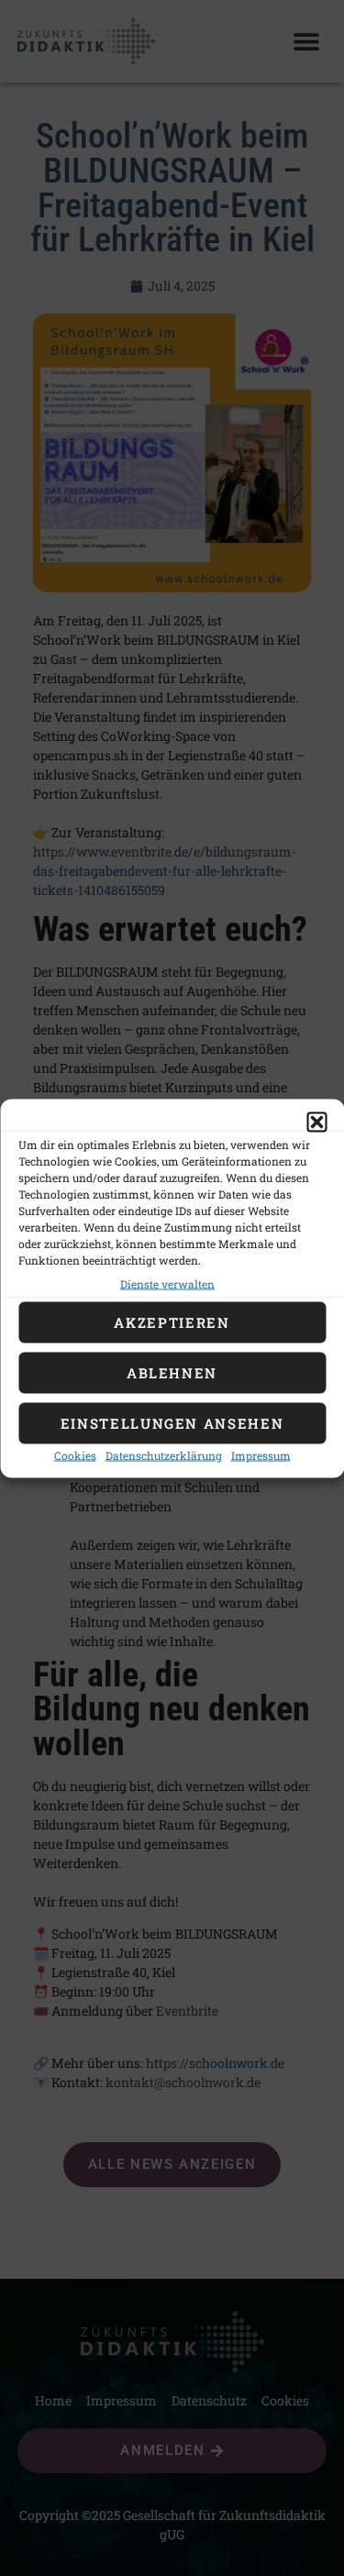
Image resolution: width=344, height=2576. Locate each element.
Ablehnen (172, 1373)
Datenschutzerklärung (164, 1454)
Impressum (261, 1454)
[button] (316, 1122)
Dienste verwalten (167, 1283)
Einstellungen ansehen (172, 1423)
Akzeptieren (172, 1322)
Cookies (75, 1454)
